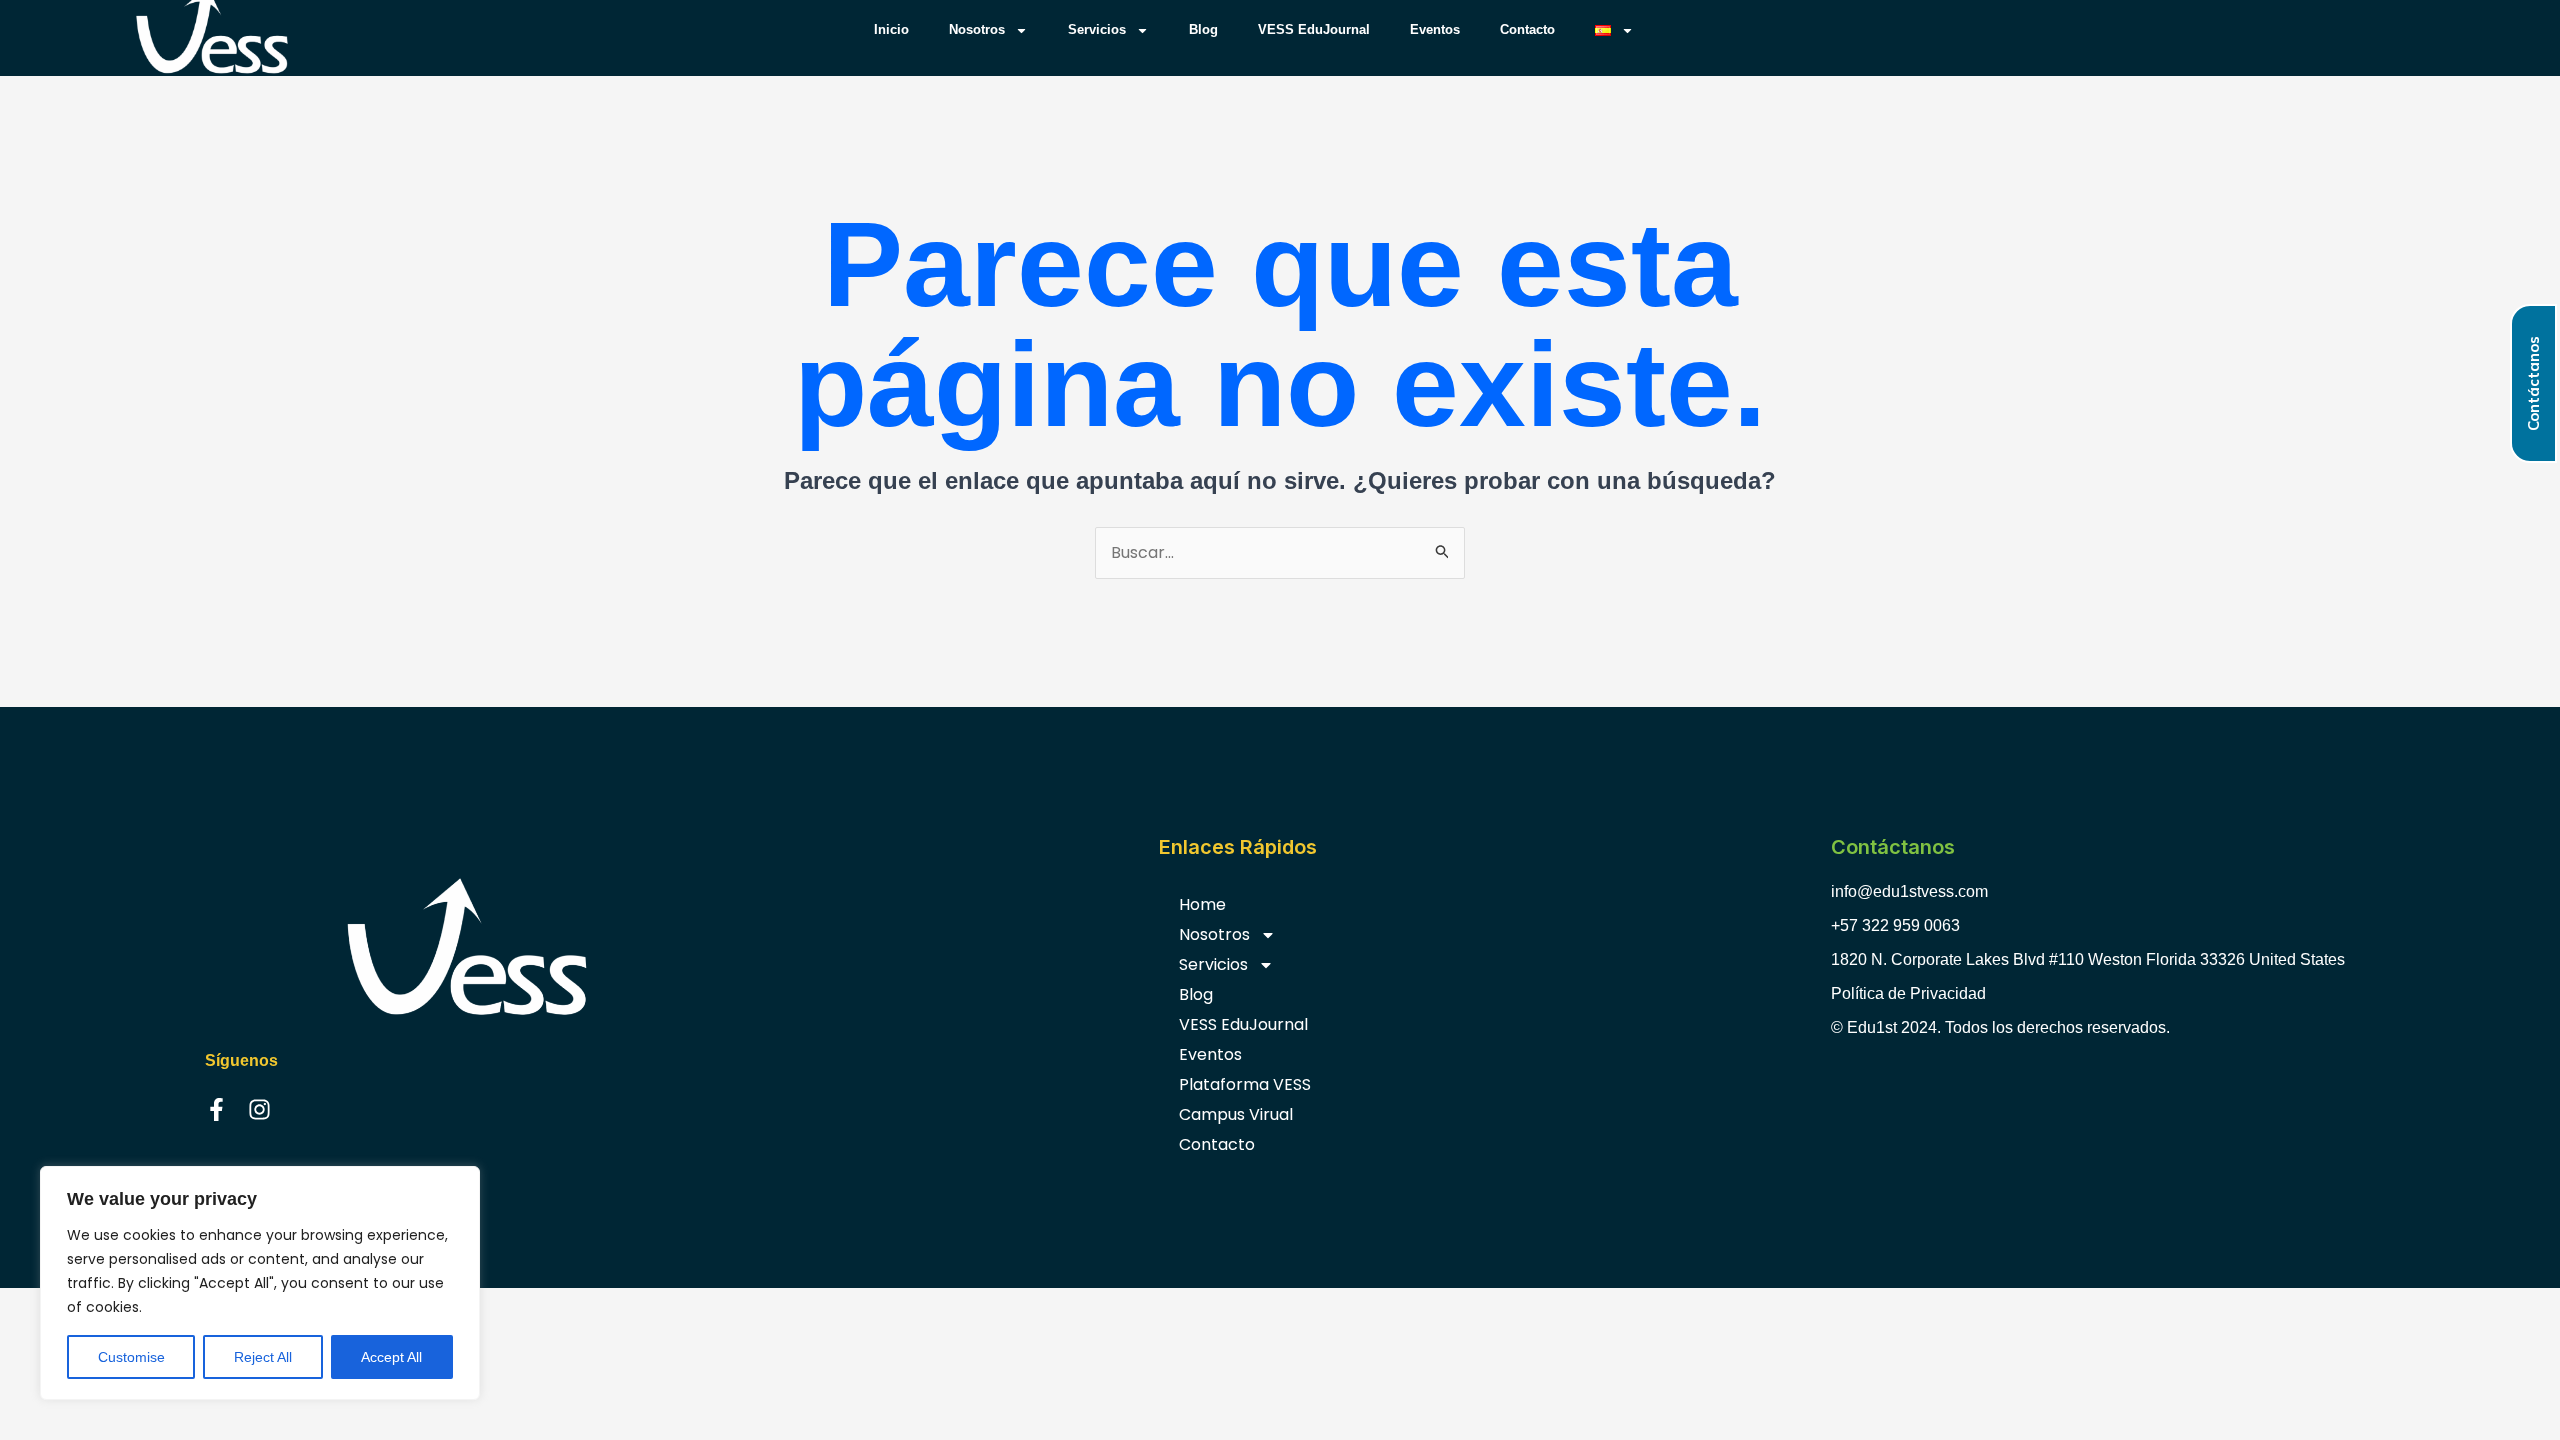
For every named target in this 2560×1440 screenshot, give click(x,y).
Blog (1203, 29)
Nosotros (977, 29)
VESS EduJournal (1314, 29)
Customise (131, 1357)
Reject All (263, 1357)
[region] (260, 1283)
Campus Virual (1236, 1114)
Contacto (1527, 29)
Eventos (1435, 29)
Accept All (391, 1357)
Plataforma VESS (1245, 1084)
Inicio (891, 29)
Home (1202, 904)
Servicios (1097, 29)
